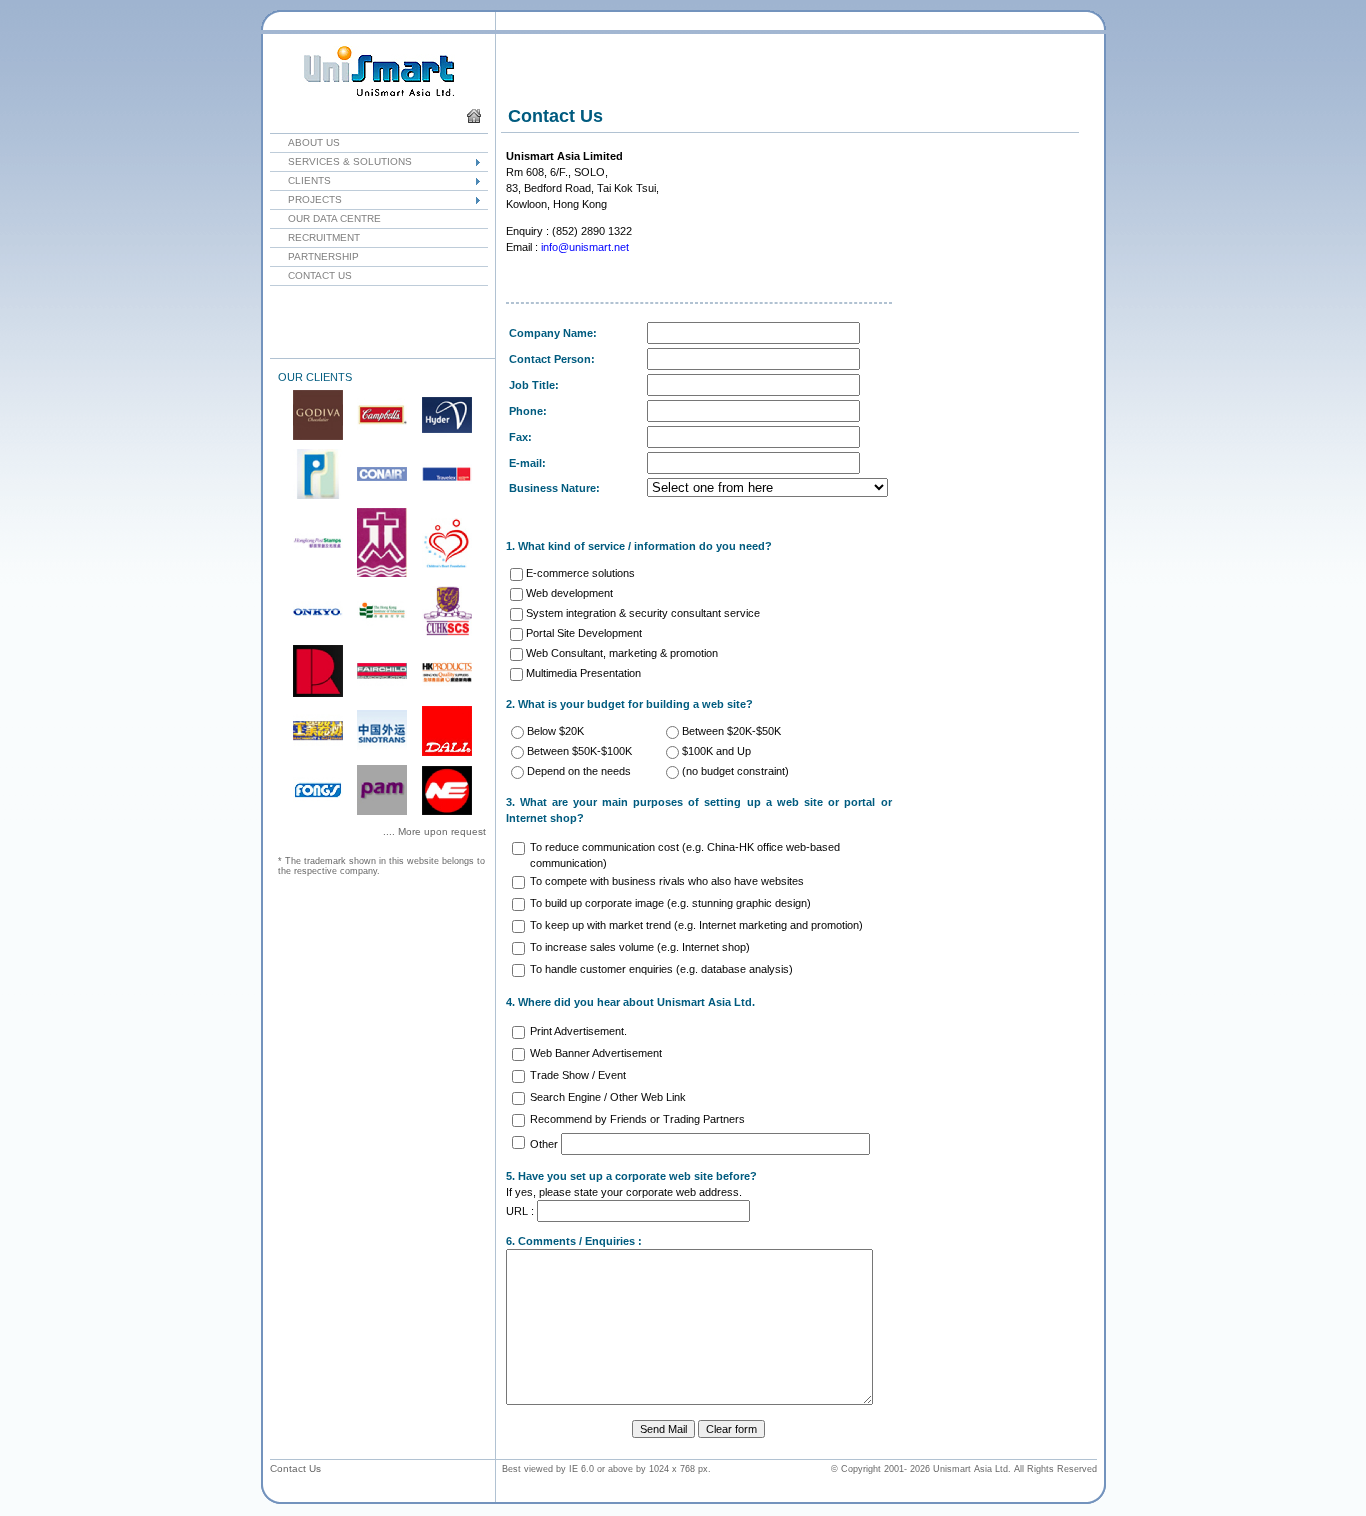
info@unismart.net (585, 247)
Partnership (314, 256)
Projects (306, 199)
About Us (305, 142)
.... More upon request (434, 831)
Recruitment (315, 237)
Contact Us (311, 275)
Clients (300, 180)
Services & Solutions (341, 161)
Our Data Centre (325, 218)
